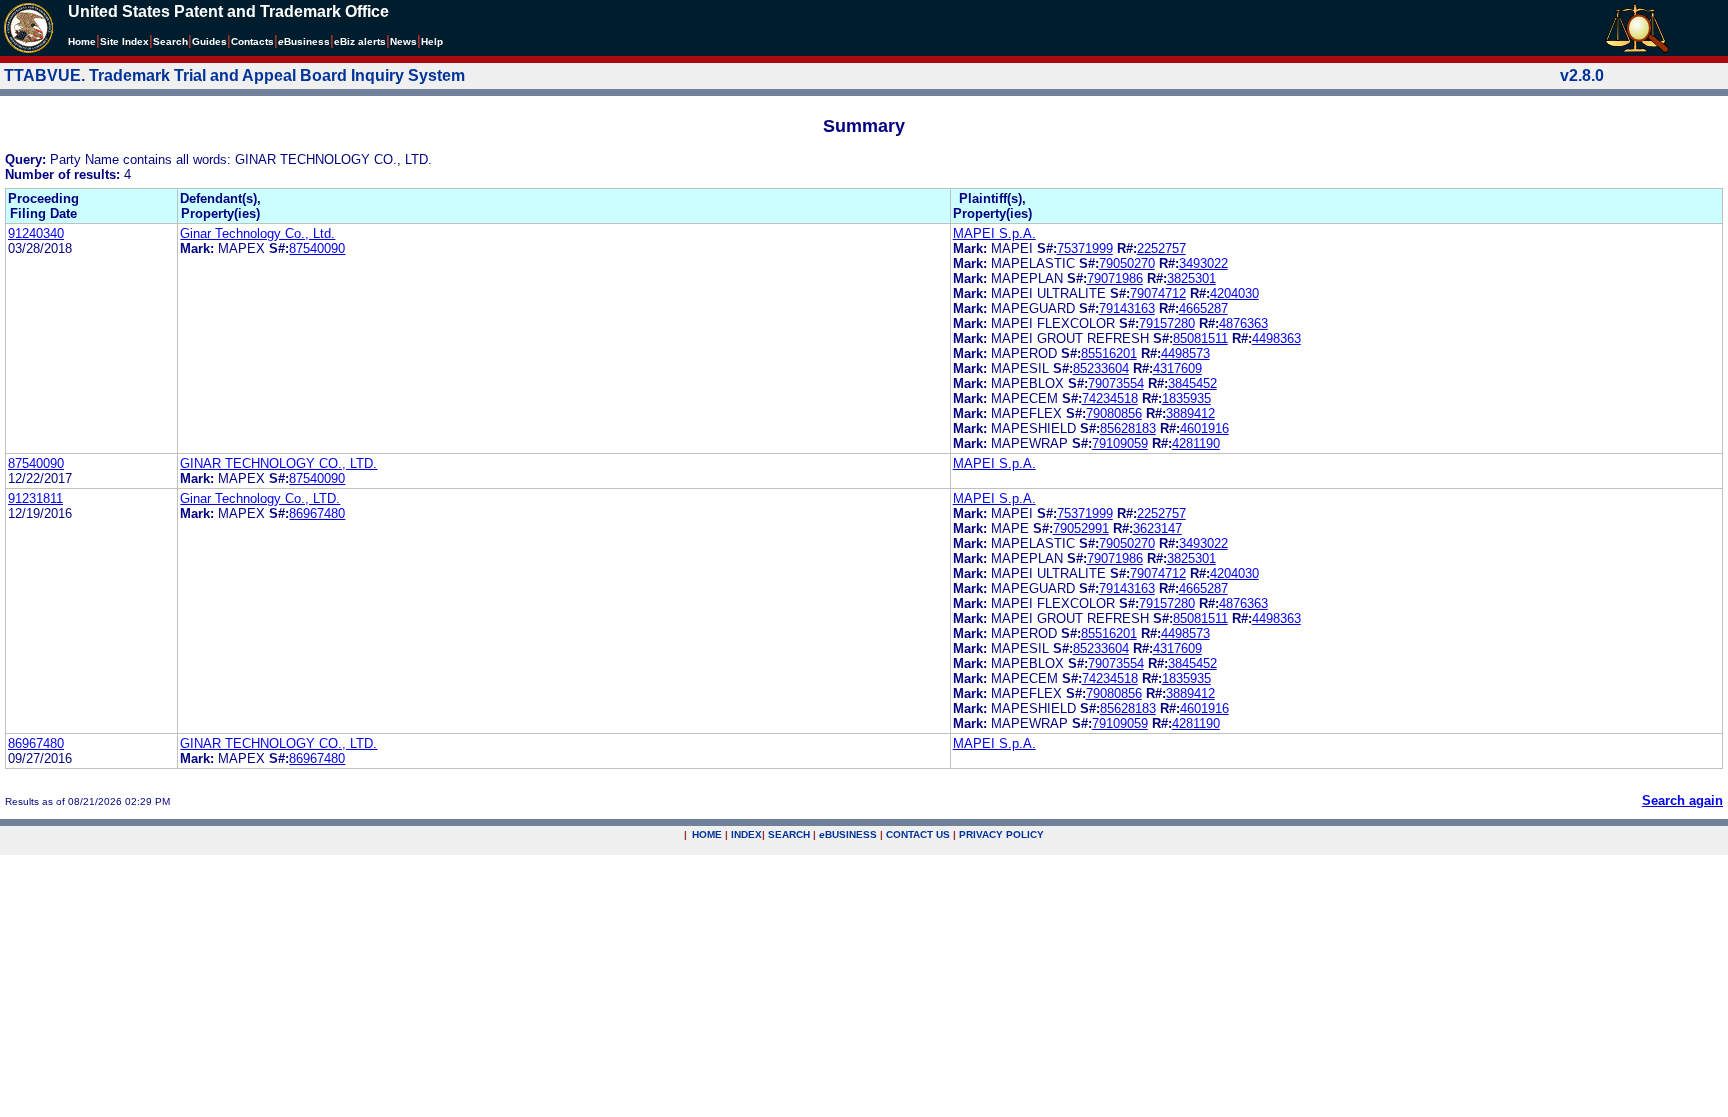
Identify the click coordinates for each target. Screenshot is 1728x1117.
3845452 (1192, 383)
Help (432, 41)
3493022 (1203, 263)
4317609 (1177, 368)
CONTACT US (918, 834)
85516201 (1109, 353)
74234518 (1110, 398)
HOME (707, 834)
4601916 (1204, 428)
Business (304, 41)
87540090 (317, 248)
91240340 (36, 233)
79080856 (1114, 413)
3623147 (1157, 528)
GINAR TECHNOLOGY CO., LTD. (278, 463)
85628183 (1128, 428)
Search (170, 41)
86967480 (317, 513)
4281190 (1196, 443)
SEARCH (789, 834)
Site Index (124, 41)
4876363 (1243, 323)
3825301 (1191, 278)
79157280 (1167, 323)
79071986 (1115, 278)
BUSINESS (848, 834)
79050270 (1127, 263)
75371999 (1085, 248)
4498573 (1185, 353)
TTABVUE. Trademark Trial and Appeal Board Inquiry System (234, 75)
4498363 (1276, 338)
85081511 (1200, 338)
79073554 (1116, 383)
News (403, 41)
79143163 (1127, 308)
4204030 (1234, 293)
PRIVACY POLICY (1001, 834)
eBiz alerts (360, 41)
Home (82, 41)
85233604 (1101, 368)
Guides (209, 41)
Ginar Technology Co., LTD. (260, 498)
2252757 (1161, 248)
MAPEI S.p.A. (994, 233)
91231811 (35, 498)
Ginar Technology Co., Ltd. (257, 233)
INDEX (746, 834)
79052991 (1081, 528)
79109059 (1120, 443)
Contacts (252, 41)
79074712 (1158, 293)
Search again (1682, 800)
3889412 (1190, 413)
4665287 (1203, 308)
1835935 (1186, 398)
